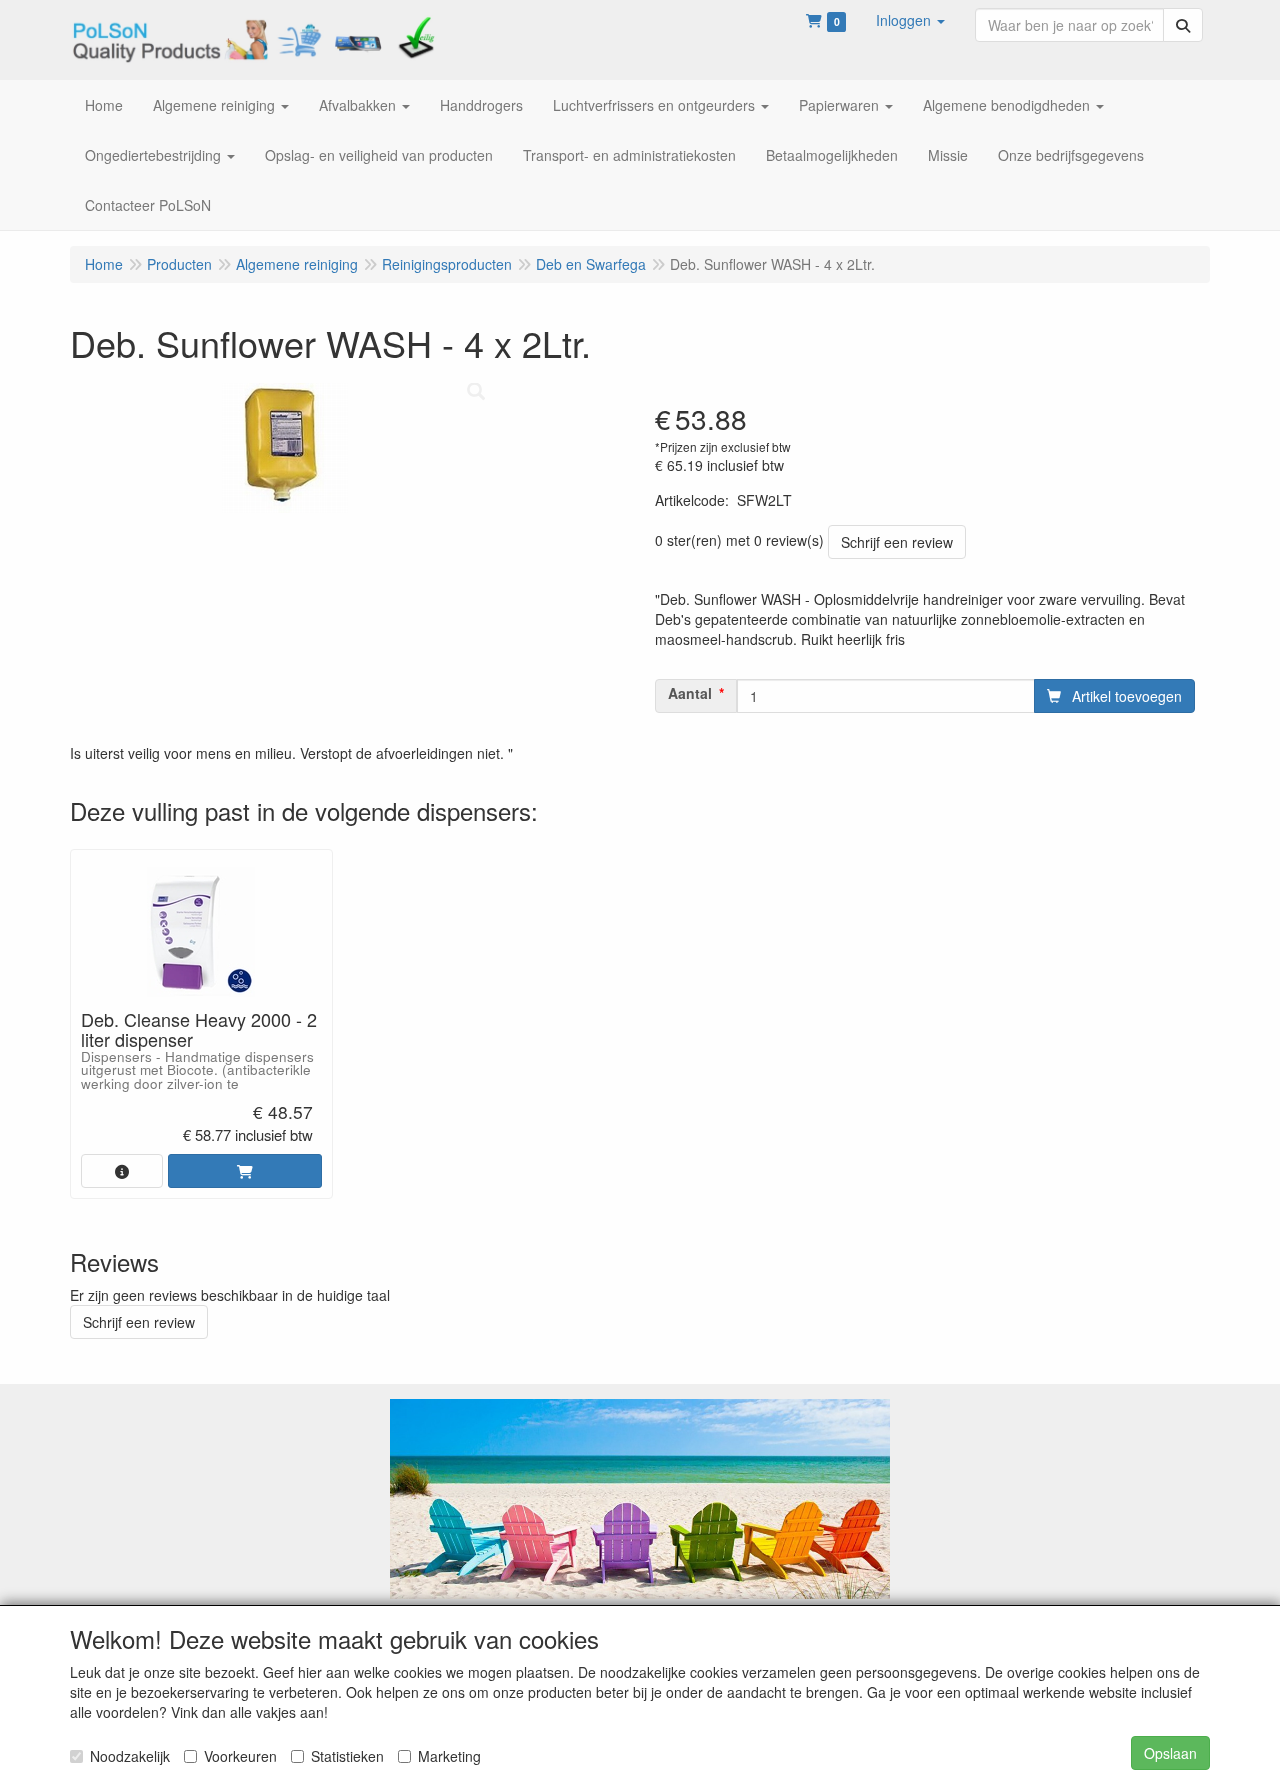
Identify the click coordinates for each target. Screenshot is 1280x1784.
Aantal (690, 693)
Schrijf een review (897, 542)
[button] (910, 20)
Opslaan (1170, 1753)
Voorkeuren (240, 1756)
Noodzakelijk (130, 1756)
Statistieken (347, 1756)
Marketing (449, 1756)
